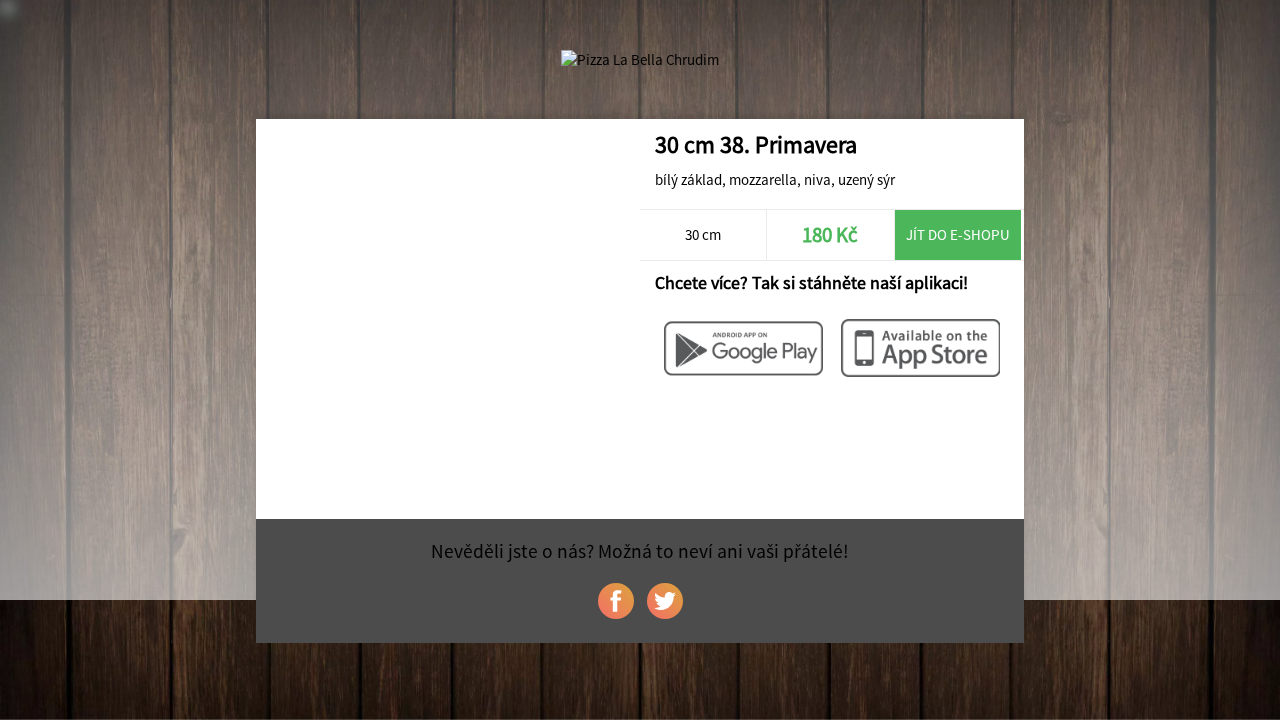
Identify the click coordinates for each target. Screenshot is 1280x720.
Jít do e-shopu (958, 234)
